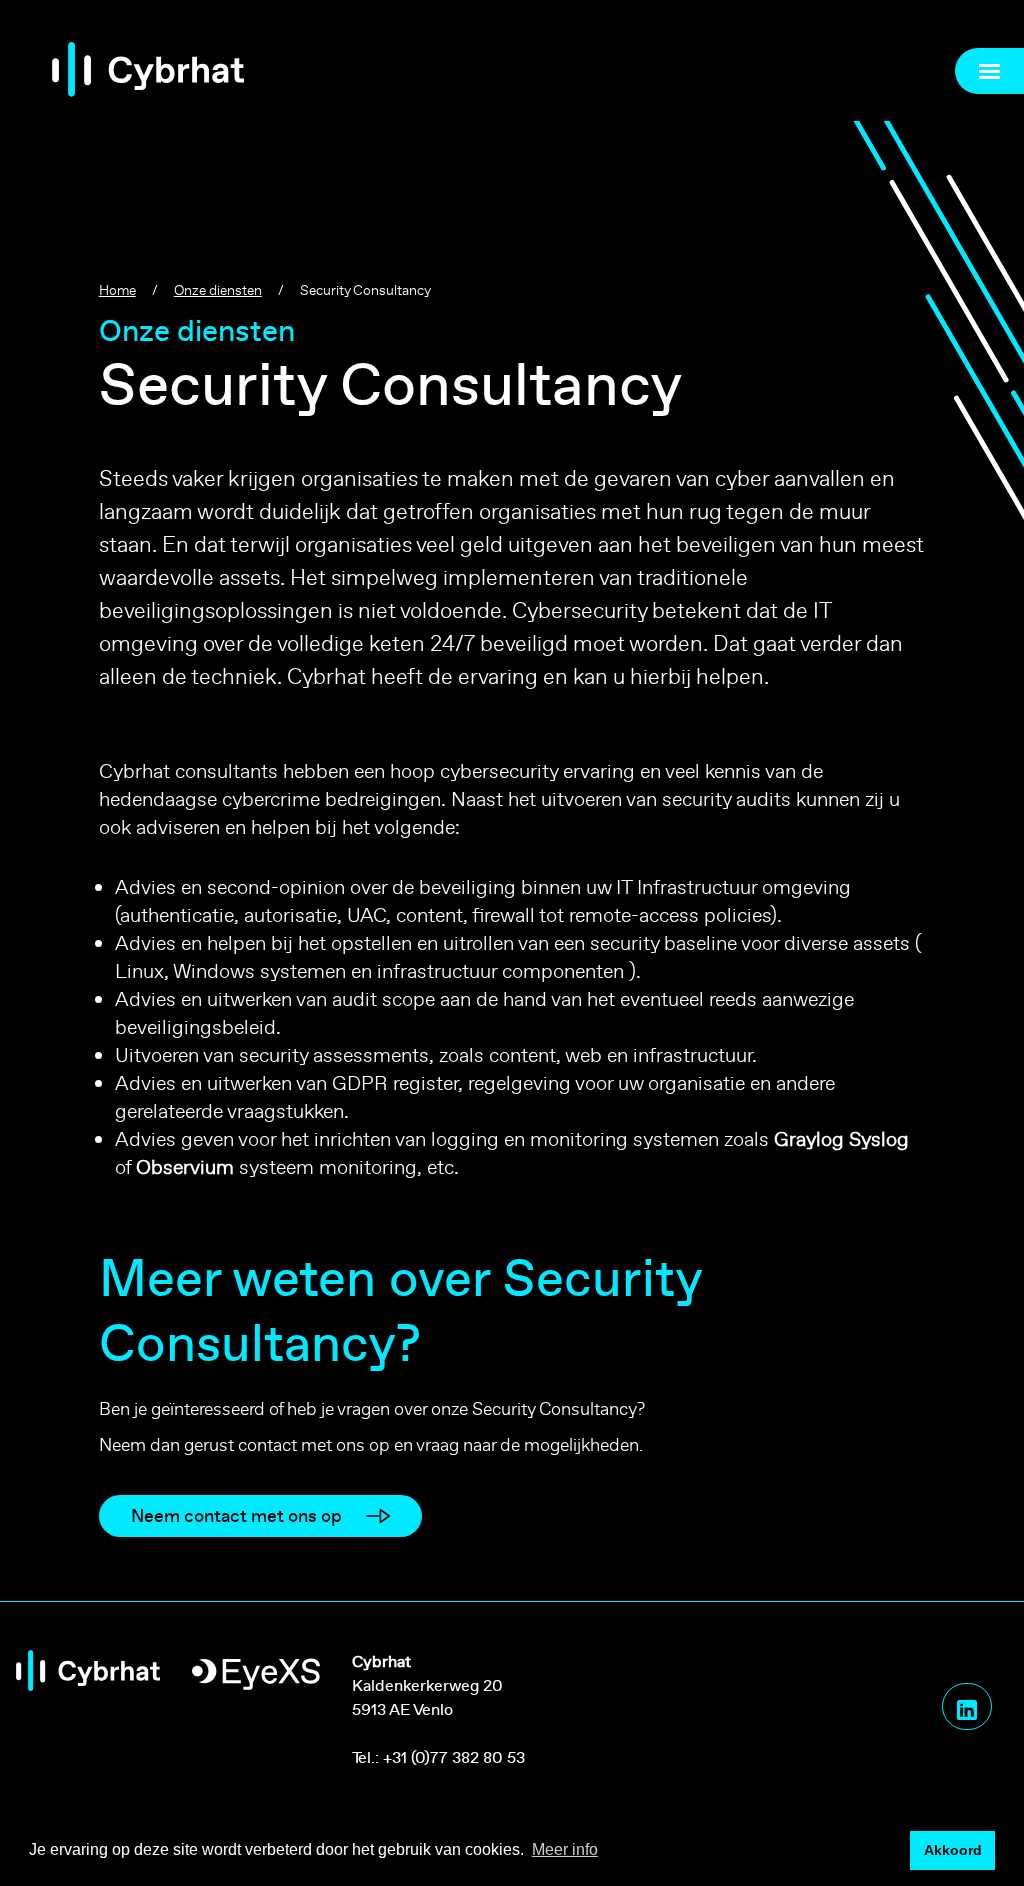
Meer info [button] (565, 1849)
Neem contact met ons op (236, 1515)
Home (117, 290)
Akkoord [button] (953, 1850)
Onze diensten (218, 290)
